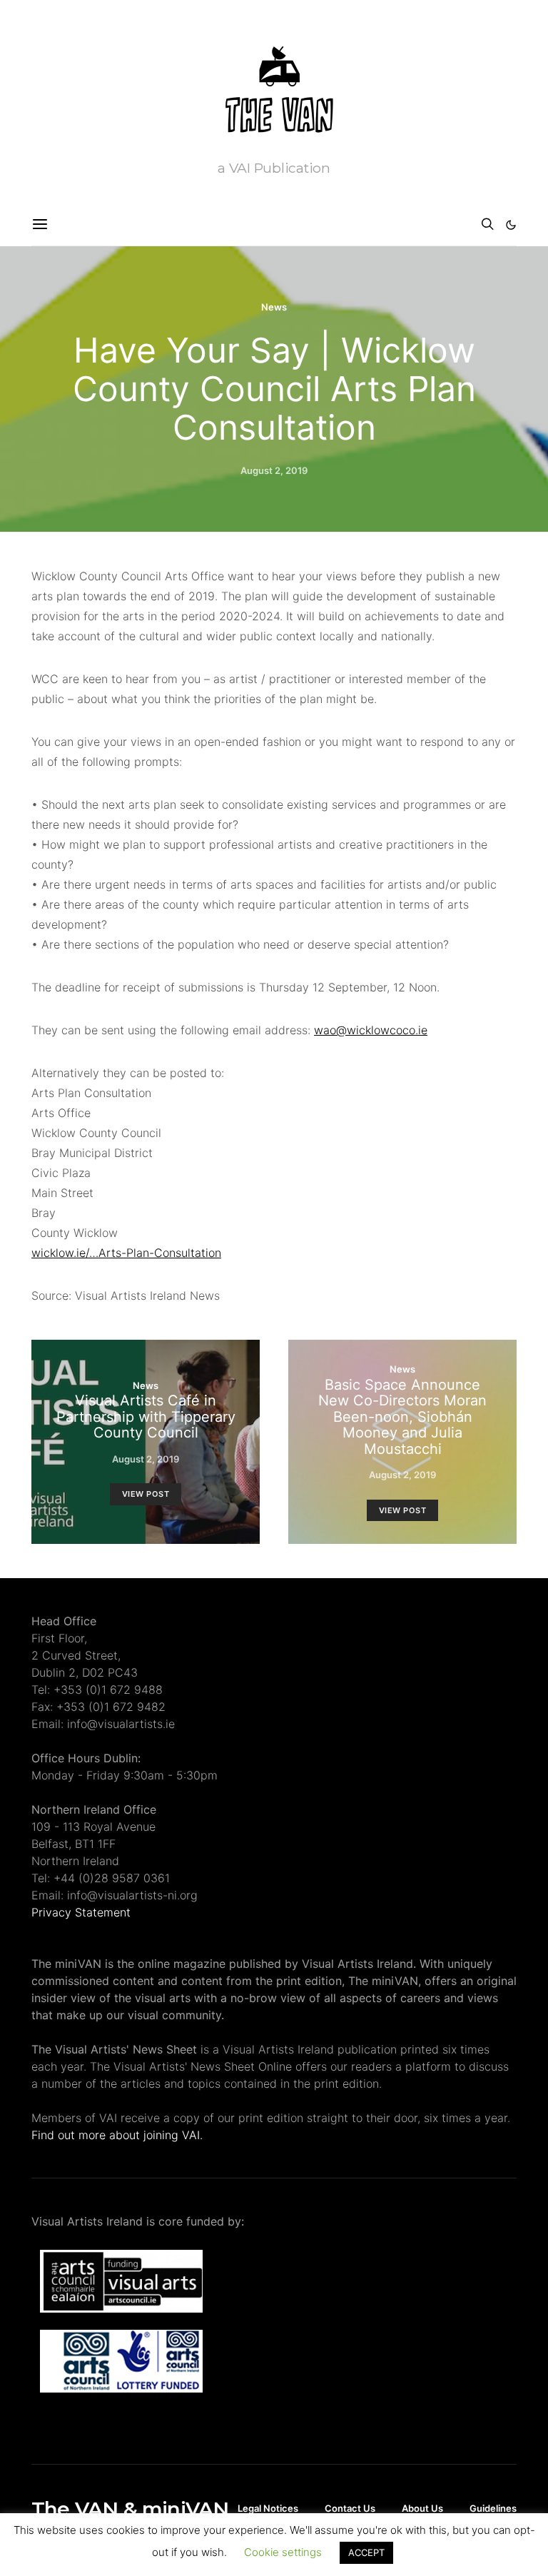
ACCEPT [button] (366, 2552)
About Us (422, 2508)
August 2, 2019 (274, 470)
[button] (511, 225)
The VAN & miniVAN (130, 2509)
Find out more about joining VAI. (117, 2135)
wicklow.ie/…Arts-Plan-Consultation (126, 1253)
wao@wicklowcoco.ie (371, 1030)
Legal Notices (268, 2508)
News (274, 307)
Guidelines (493, 2508)
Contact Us (350, 2508)
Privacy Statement (81, 1912)
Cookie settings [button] (283, 2552)
